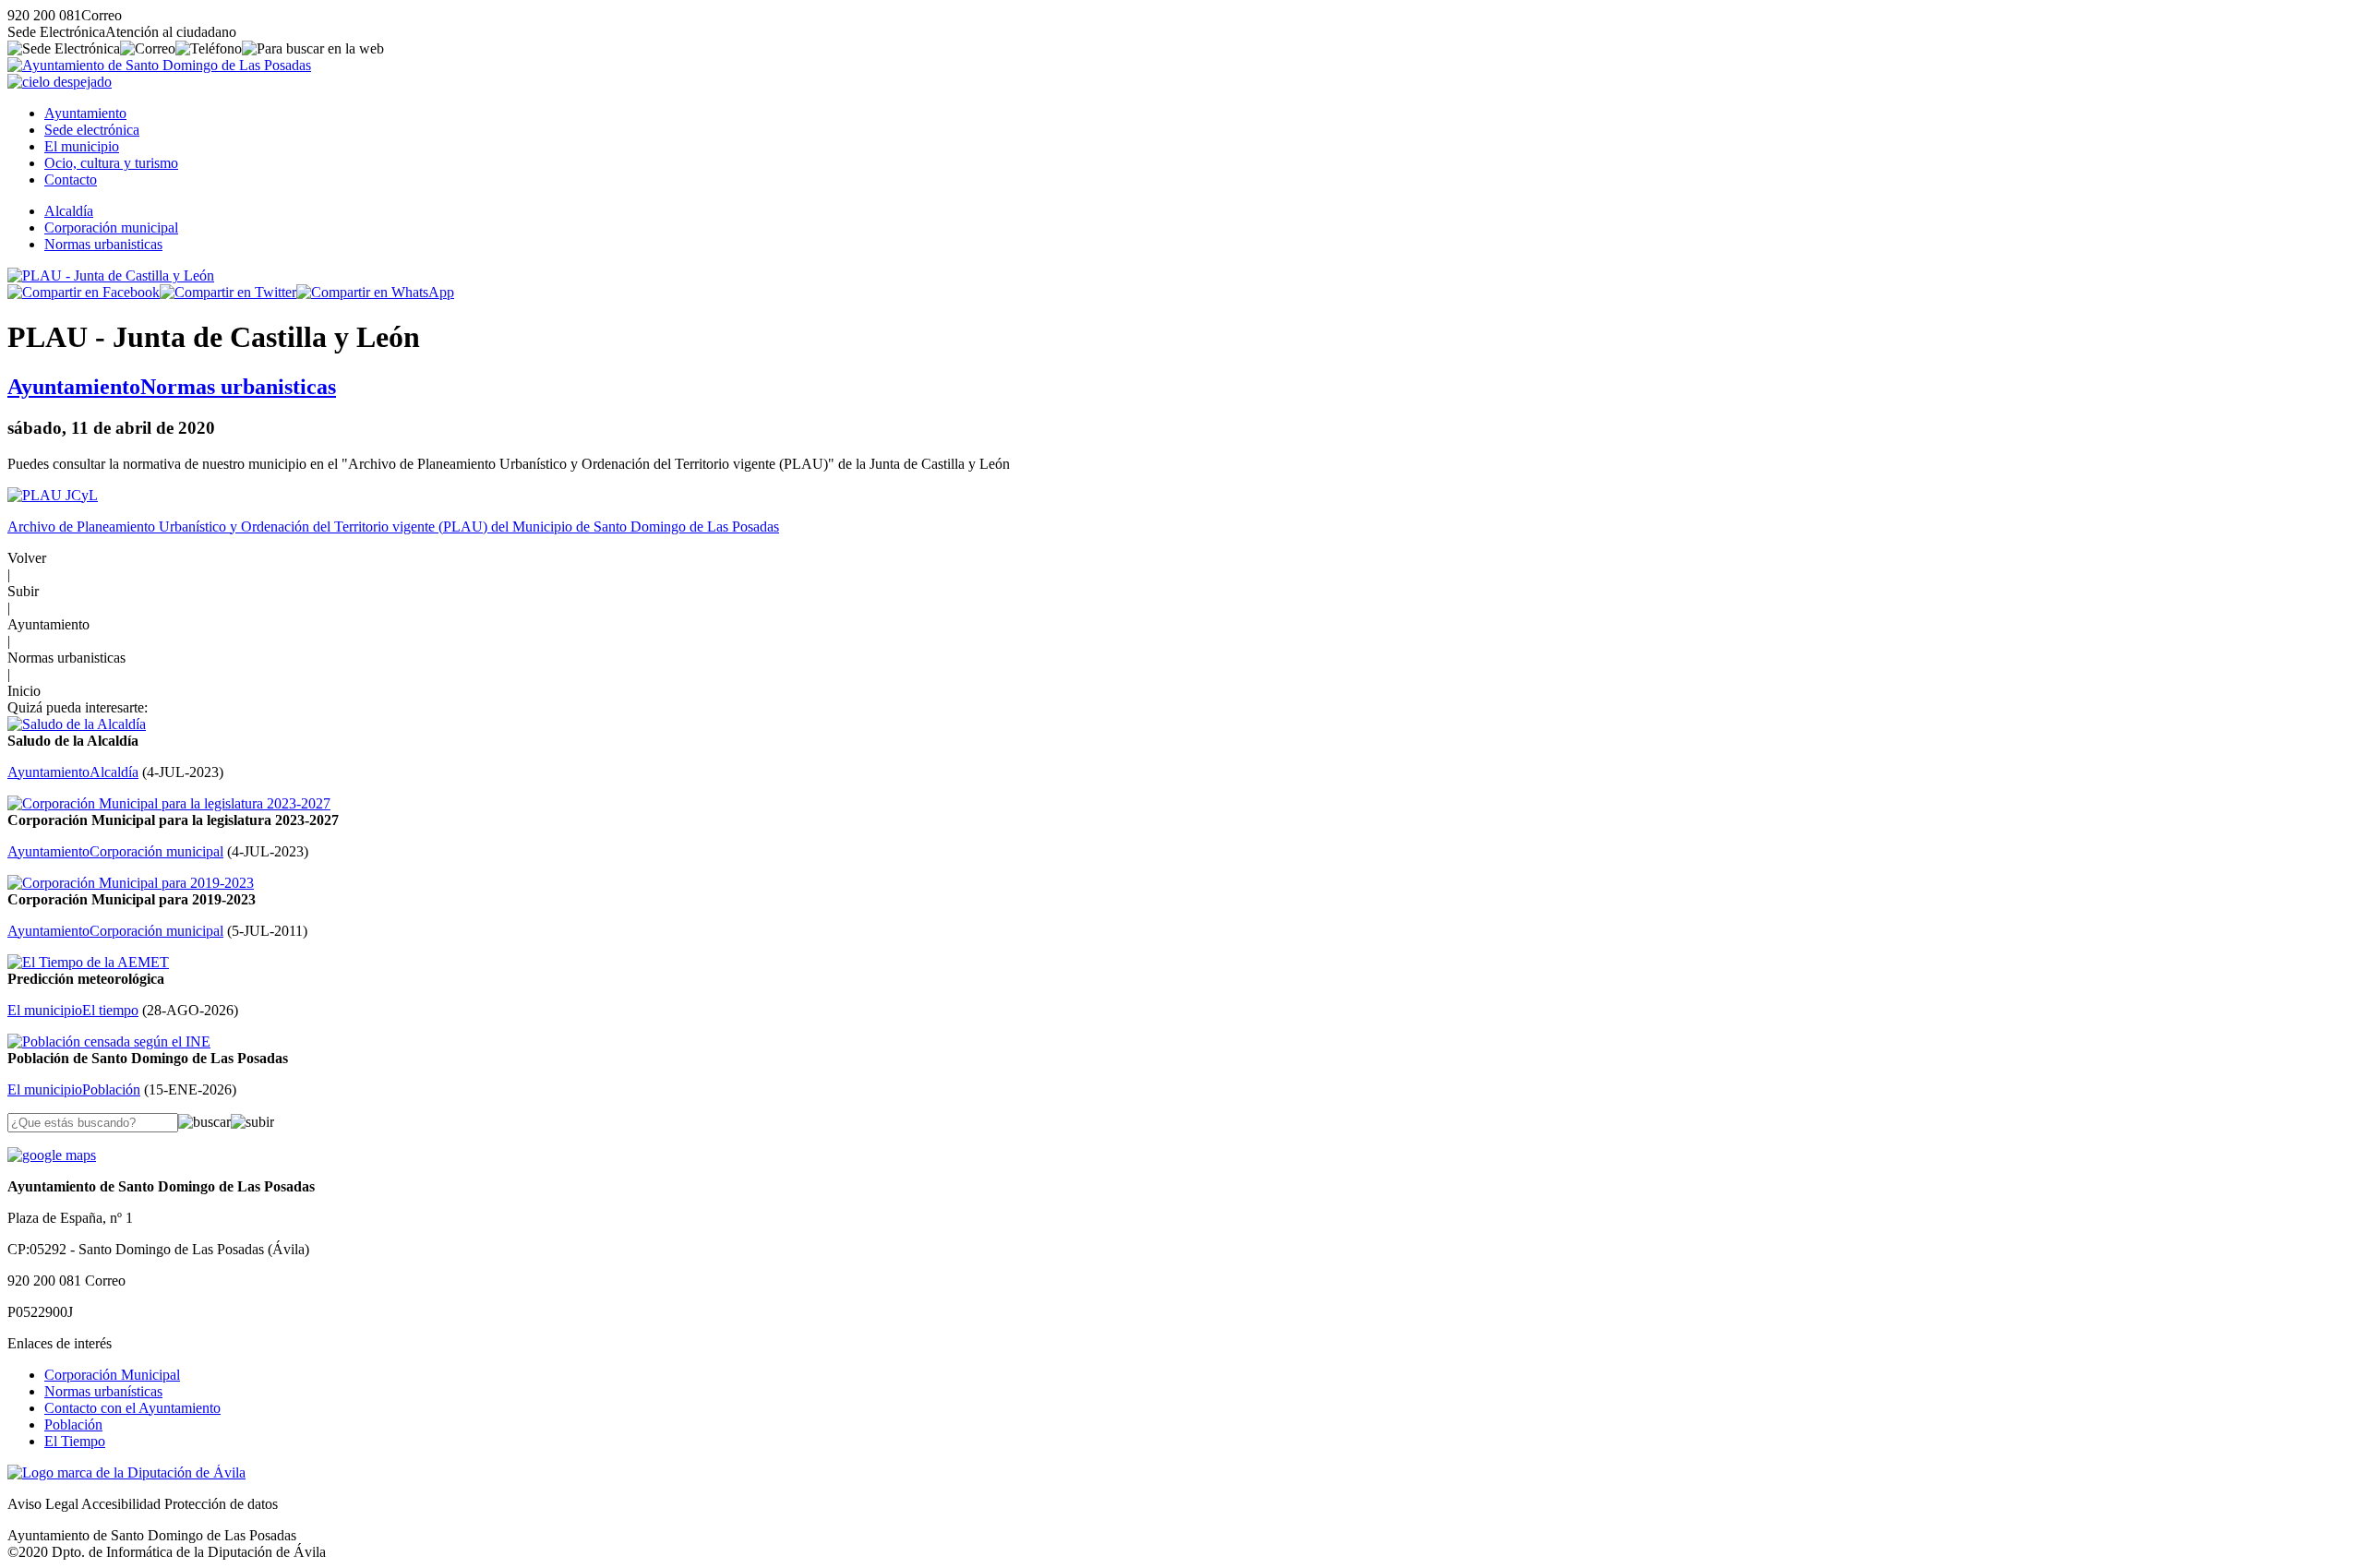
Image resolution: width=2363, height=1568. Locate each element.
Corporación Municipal (112, 1375)
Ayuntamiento (85, 113)
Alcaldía (69, 211)
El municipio (82, 146)
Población (73, 1424)
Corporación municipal (111, 227)
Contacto (71, 180)
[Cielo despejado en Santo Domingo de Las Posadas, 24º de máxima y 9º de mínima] (60, 82)
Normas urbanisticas (103, 244)
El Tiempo (75, 1441)
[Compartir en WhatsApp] (375, 292)
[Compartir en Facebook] (84, 292)
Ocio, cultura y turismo (111, 163)
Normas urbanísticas (103, 1391)
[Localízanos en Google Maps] (52, 1155)
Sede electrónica (92, 130)
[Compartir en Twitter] (228, 292)
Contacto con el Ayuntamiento (132, 1408)
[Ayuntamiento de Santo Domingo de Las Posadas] (159, 65)
